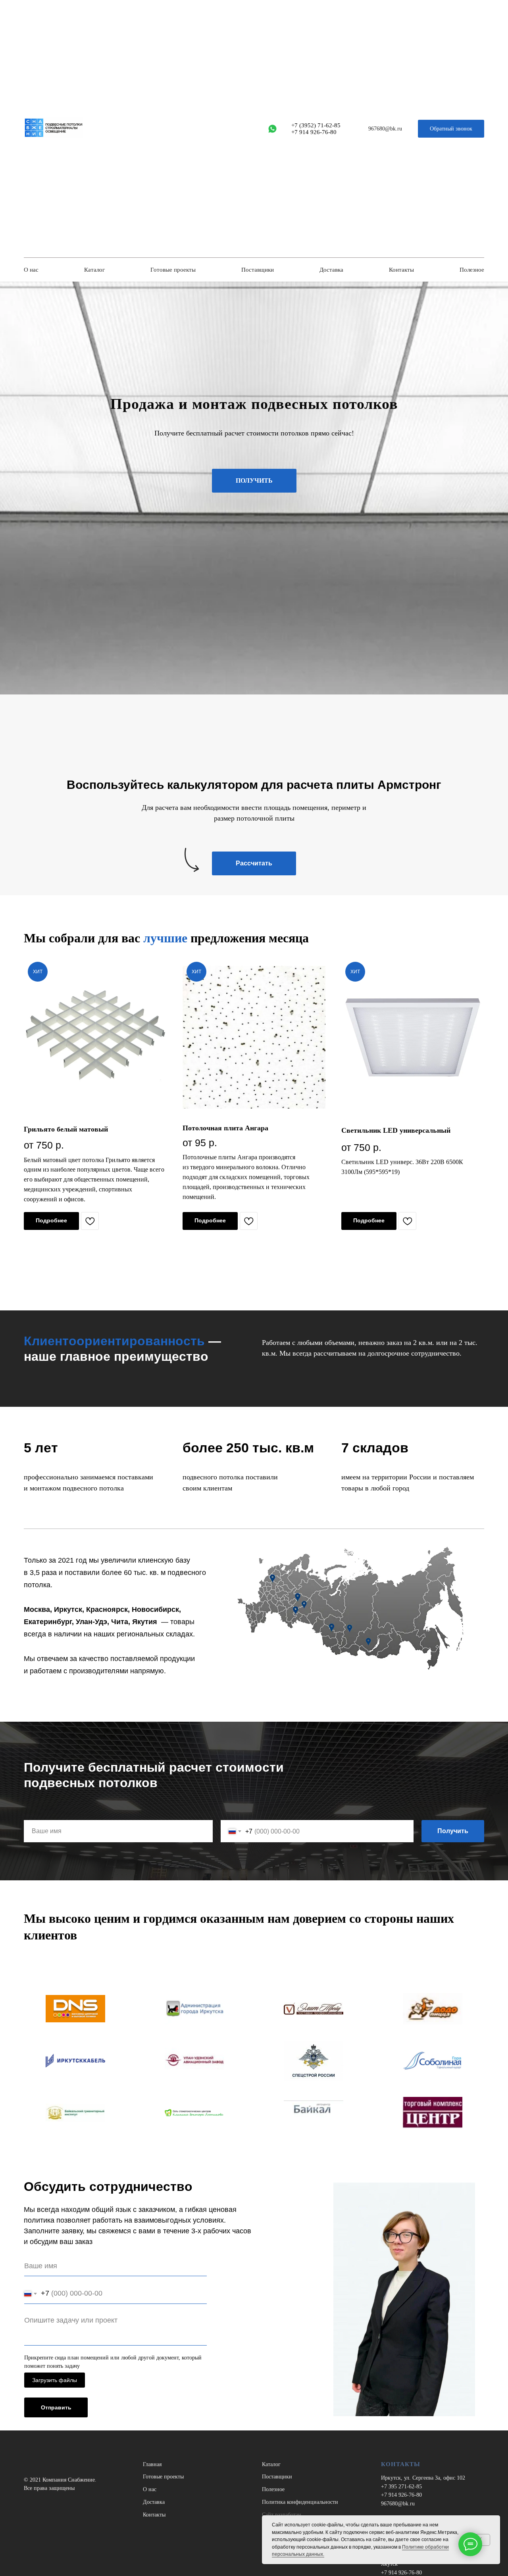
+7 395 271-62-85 (401, 2487)
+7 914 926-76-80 (314, 132)
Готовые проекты (173, 270)
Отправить (56, 2407)
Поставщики (258, 270)
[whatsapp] (272, 129)
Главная (152, 2464)
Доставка (331, 270)
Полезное (472, 270)
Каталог (94, 270)
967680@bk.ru (398, 2504)
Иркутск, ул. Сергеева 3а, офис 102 (423, 2478)
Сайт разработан (282, 2515)
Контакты (401, 270)
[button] (451, 129)
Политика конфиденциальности (300, 2502)
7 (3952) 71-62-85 (317, 125)
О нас (31, 270)
